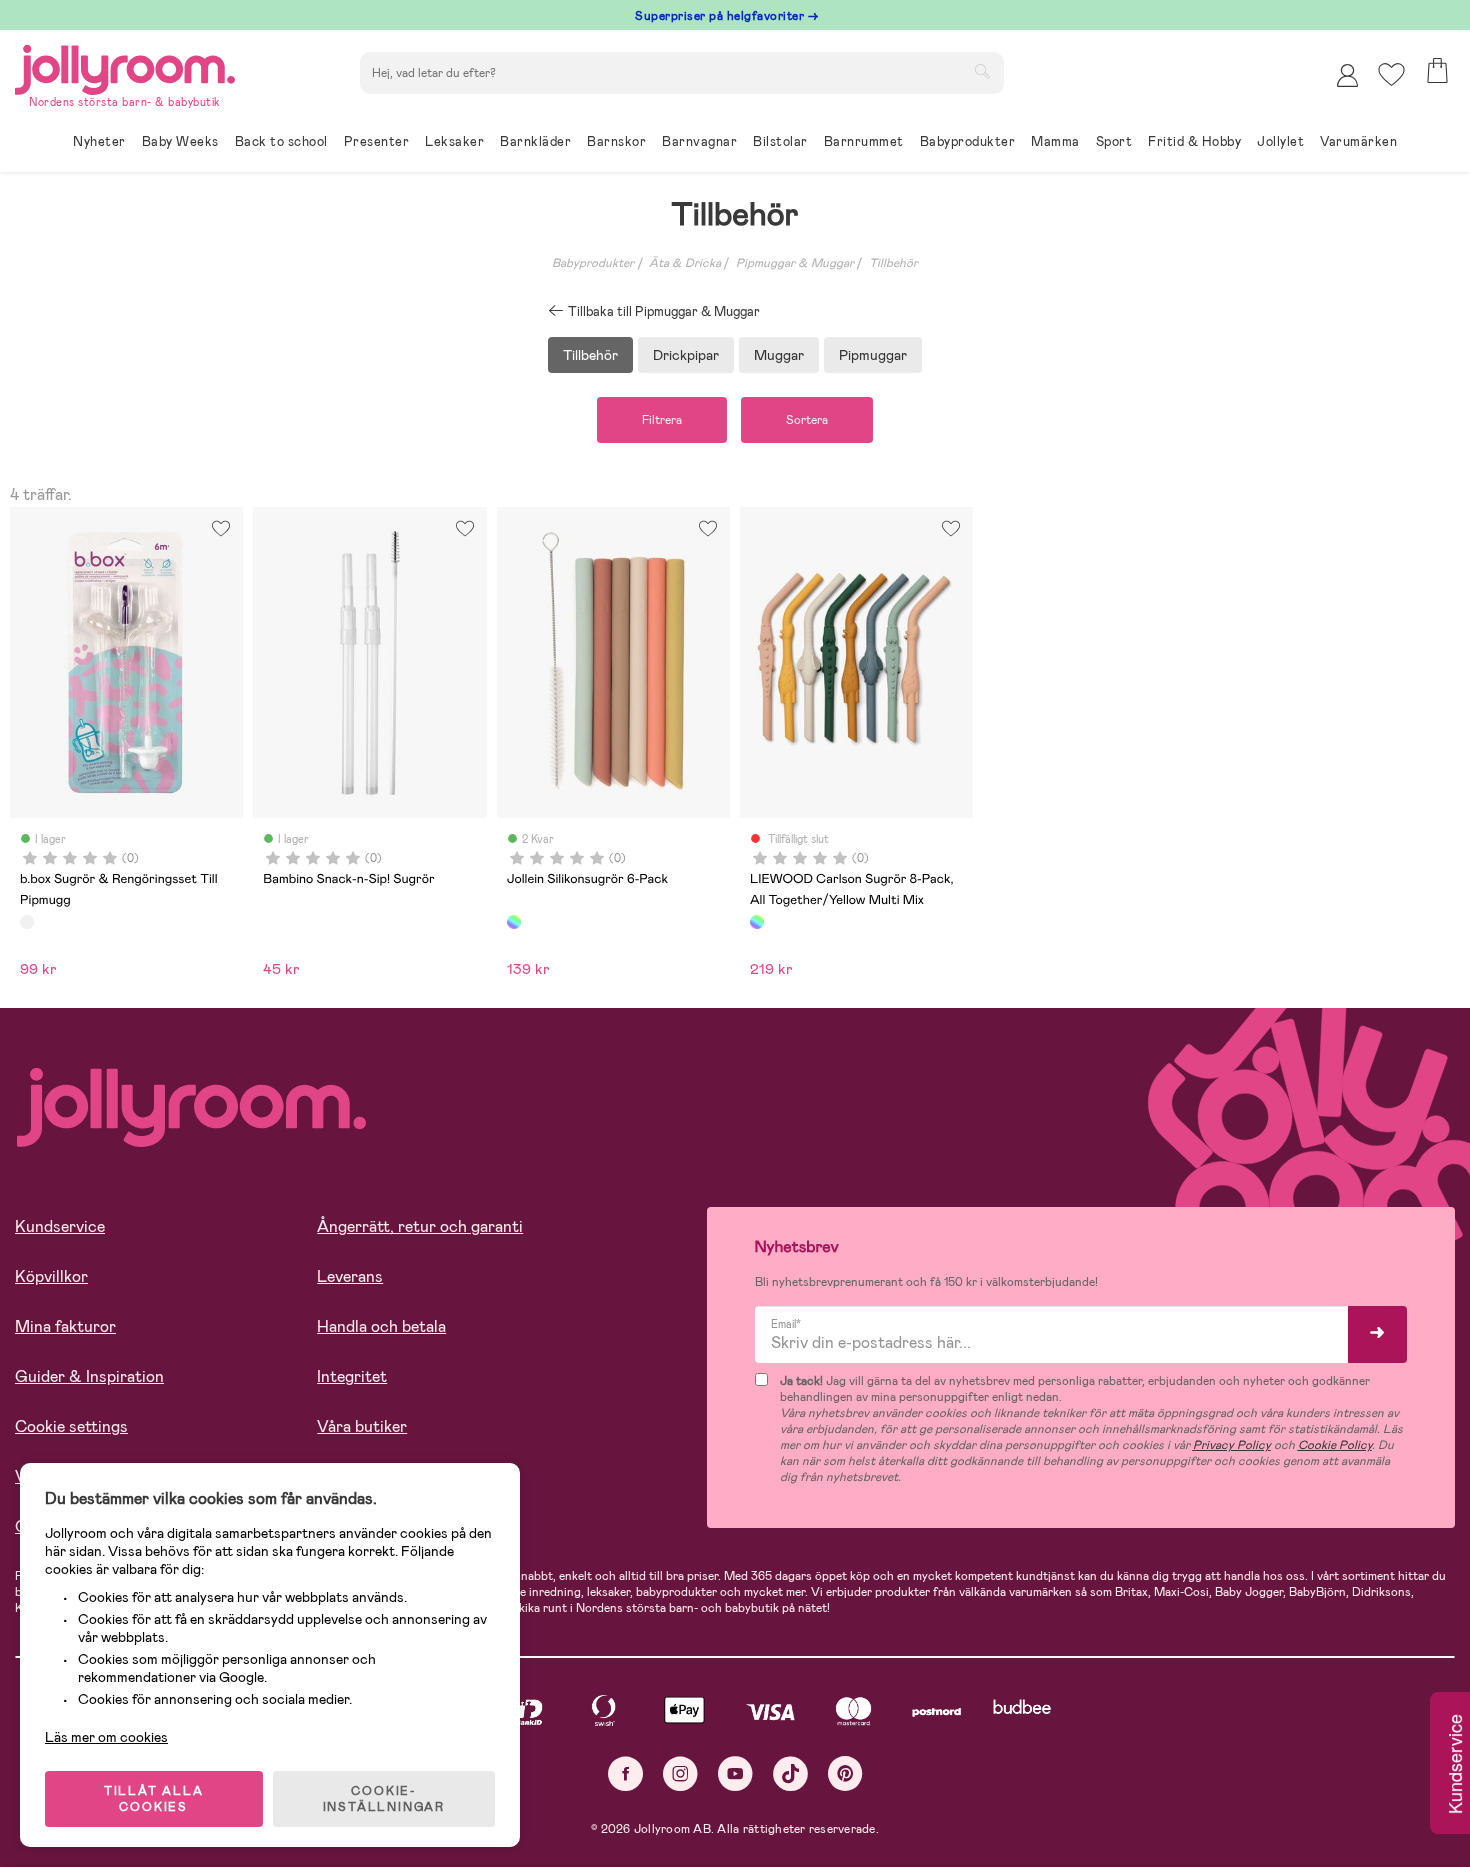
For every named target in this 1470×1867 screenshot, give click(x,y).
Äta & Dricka (685, 263)
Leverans (350, 1276)
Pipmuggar (873, 355)
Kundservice (60, 1226)
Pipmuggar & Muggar (795, 263)
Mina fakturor (65, 1326)
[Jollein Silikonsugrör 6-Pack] (514, 922)
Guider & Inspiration (89, 1376)
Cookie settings (71, 1426)
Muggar (779, 355)
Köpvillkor (51, 1276)
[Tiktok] (790, 1773)
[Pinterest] (845, 1773)
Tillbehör (893, 263)
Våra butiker (362, 1426)
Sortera (807, 420)
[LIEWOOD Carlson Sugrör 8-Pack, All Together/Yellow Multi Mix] (757, 922)
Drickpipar (686, 355)
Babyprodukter (593, 263)
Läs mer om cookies (106, 1737)
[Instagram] (680, 1773)
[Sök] (982, 71)
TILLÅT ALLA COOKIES (154, 1799)
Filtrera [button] (662, 420)
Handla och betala (381, 1326)
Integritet (352, 1376)
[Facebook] (625, 1773)
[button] (1391, 74)
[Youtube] (735, 1773)
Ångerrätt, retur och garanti (420, 1226)
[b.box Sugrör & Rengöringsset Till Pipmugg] (27, 922)
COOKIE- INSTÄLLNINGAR (384, 1799)
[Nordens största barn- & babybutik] (125, 66)
